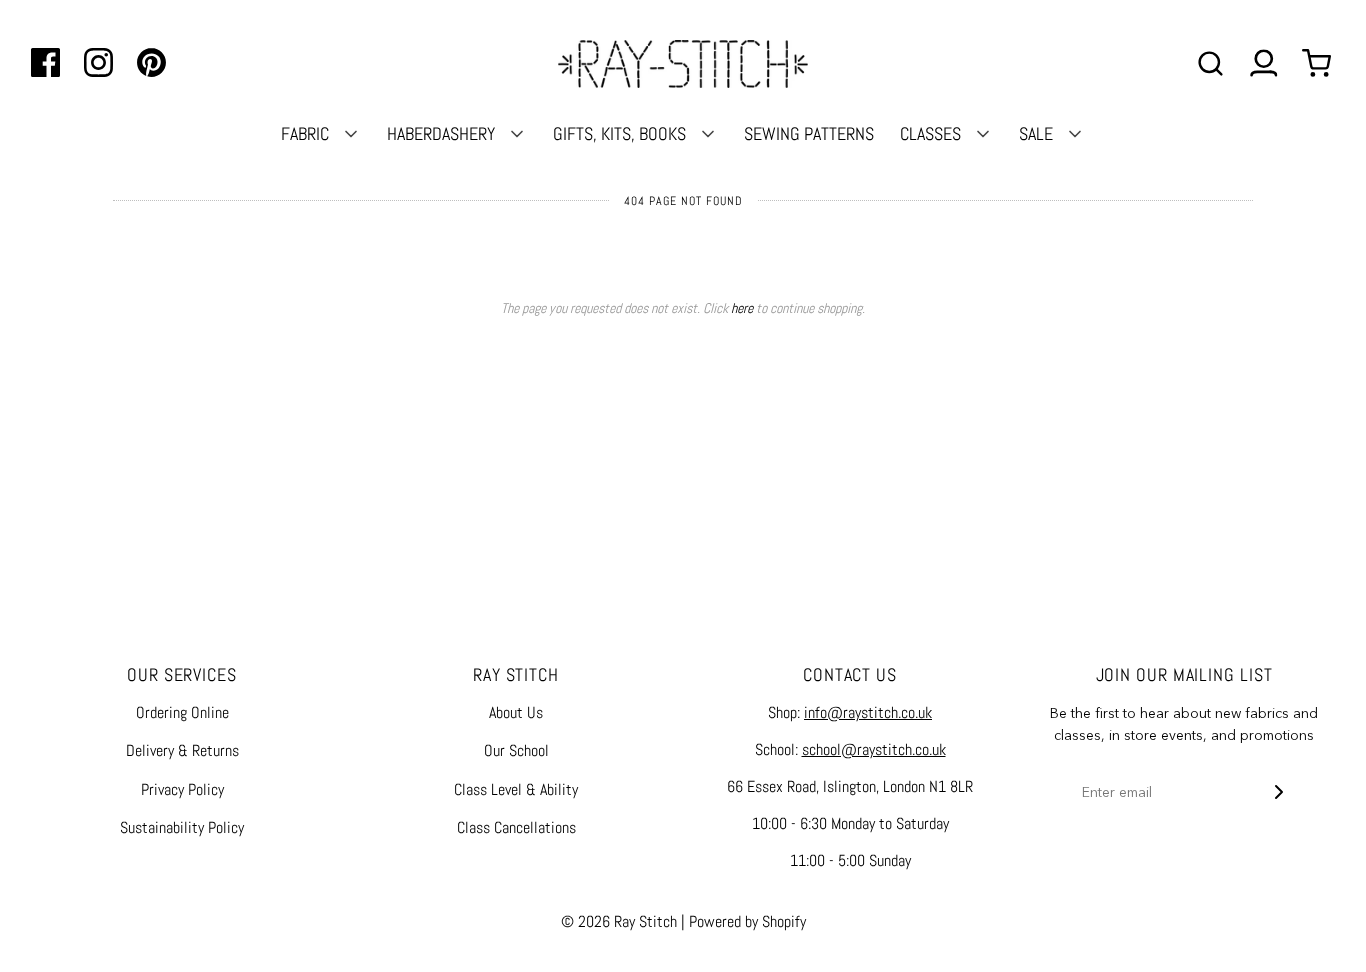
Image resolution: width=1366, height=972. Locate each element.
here (742, 308)
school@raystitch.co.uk (874, 749)
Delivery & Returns (182, 750)
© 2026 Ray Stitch (619, 921)
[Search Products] (1210, 63)
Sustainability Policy (182, 827)
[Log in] (1263, 63)
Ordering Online (182, 712)
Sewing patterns (809, 133)
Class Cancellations (516, 827)
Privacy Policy (182, 789)
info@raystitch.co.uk (868, 712)
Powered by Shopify (747, 921)
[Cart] (1319, 63)
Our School (516, 750)
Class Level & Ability (516, 789)
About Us (516, 712)
